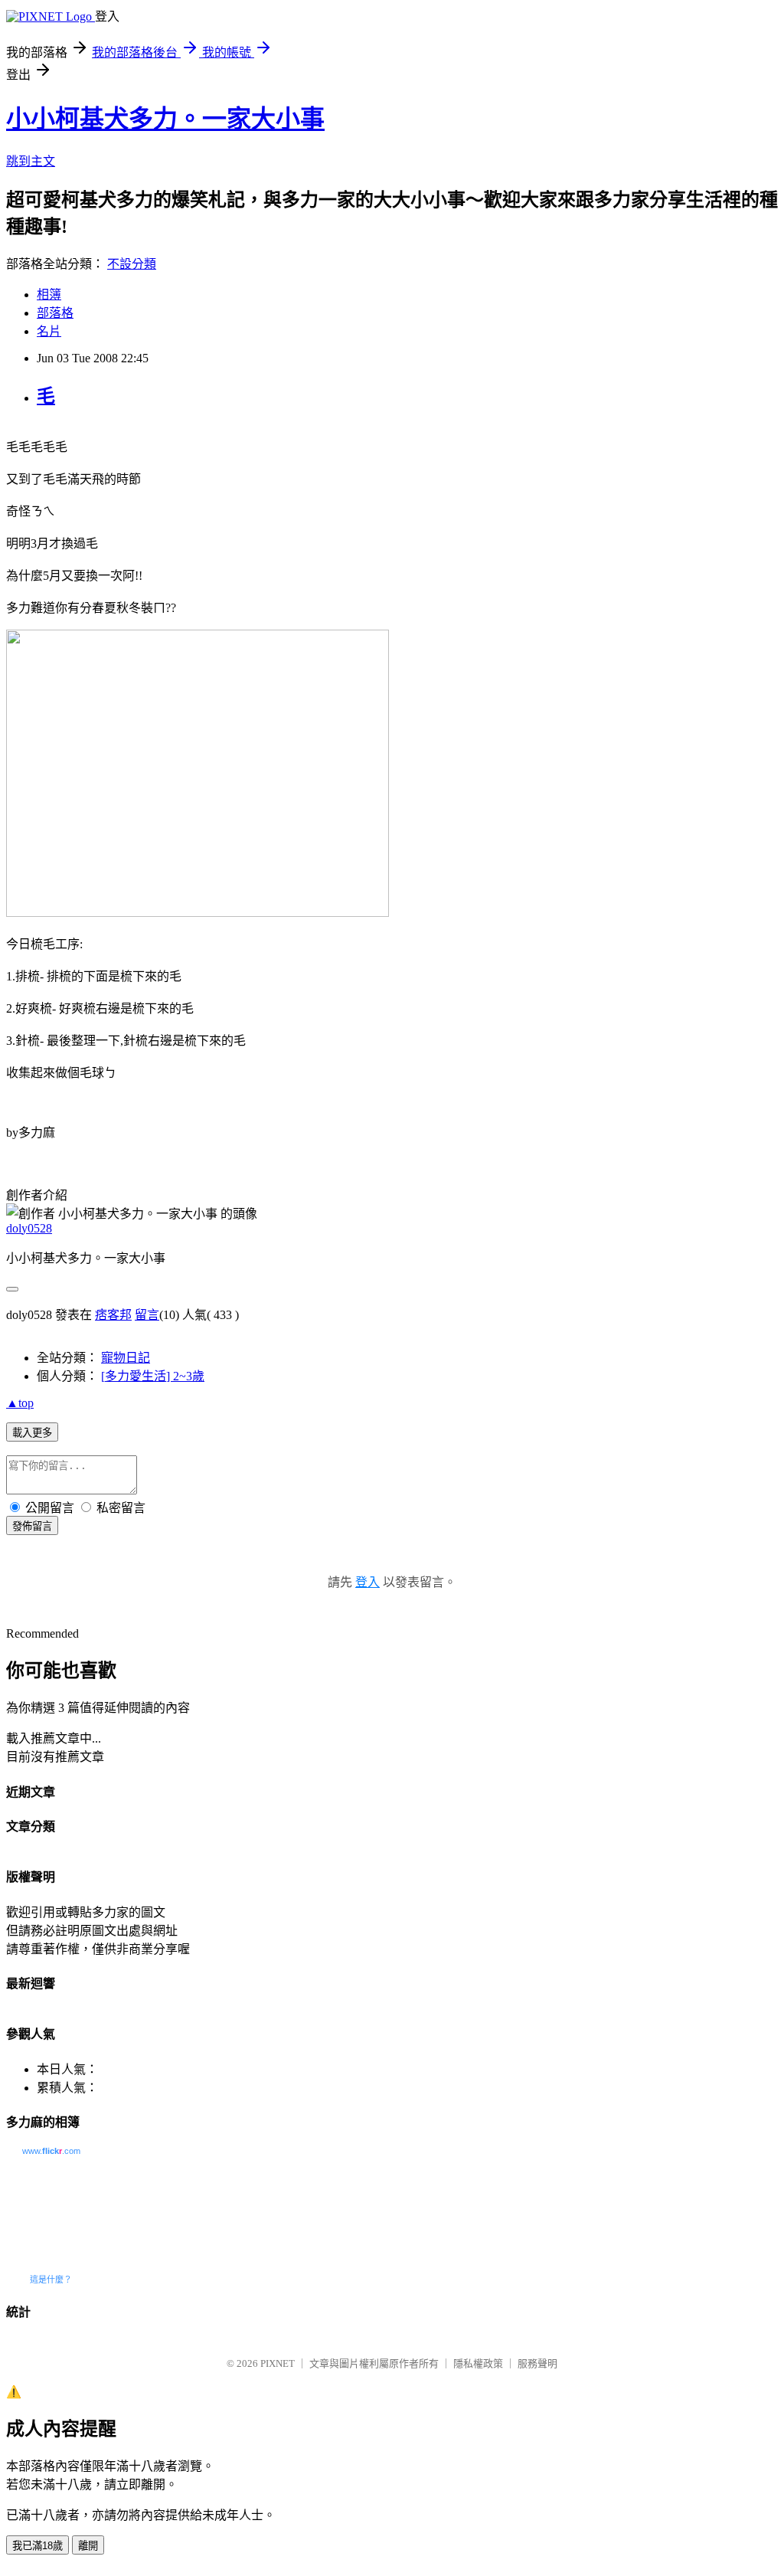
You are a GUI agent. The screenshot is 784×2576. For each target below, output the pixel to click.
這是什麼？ (51, 2280)
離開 (88, 2546)
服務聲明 (537, 2363)
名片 (49, 331)
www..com (51, 2151)
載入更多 (32, 1433)
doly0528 (29, 1228)
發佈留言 (32, 1526)
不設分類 (132, 264)
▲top (20, 1403)
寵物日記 (126, 1358)
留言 (147, 1315)
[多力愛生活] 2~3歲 (153, 1376)
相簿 (49, 295)
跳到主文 (31, 161)
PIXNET (278, 2363)
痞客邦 (113, 1315)
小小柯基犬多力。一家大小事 (165, 119)
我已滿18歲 (38, 2546)
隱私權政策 (478, 2363)
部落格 (55, 313)
